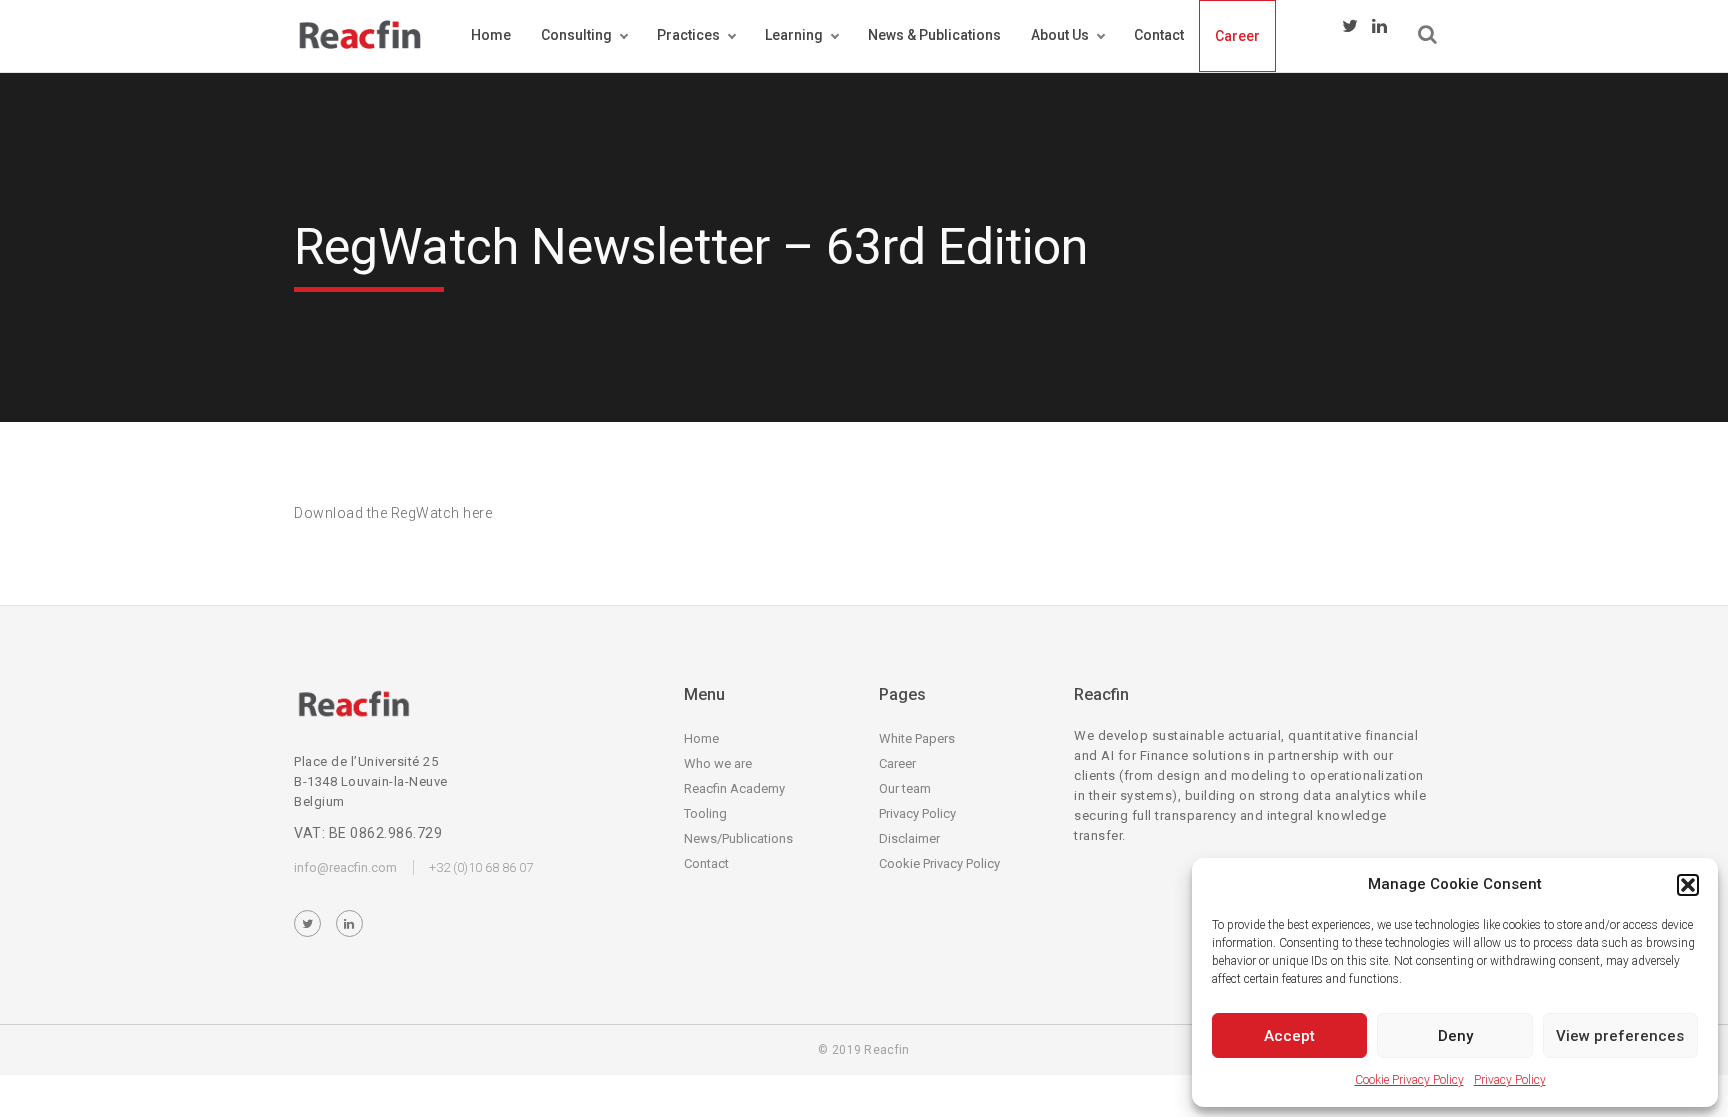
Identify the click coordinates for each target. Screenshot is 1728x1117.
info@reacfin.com (345, 867)
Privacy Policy (1510, 1080)
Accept (1289, 1036)
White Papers (917, 738)
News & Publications (934, 35)
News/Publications (738, 838)
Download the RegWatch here (393, 513)
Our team (905, 788)
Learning (794, 35)
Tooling (705, 813)
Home (491, 35)
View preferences (1620, 1036)
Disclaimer (909, 838)
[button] (1688, 885)
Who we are (718, 763)
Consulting (576, 35)
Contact (1159, 35)
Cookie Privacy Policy (1409, 1080)
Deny (1455, 1036)
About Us (1060, 35)
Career (1237, 36)
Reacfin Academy (734, 788)
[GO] (1427, 34)
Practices (688, 35)
